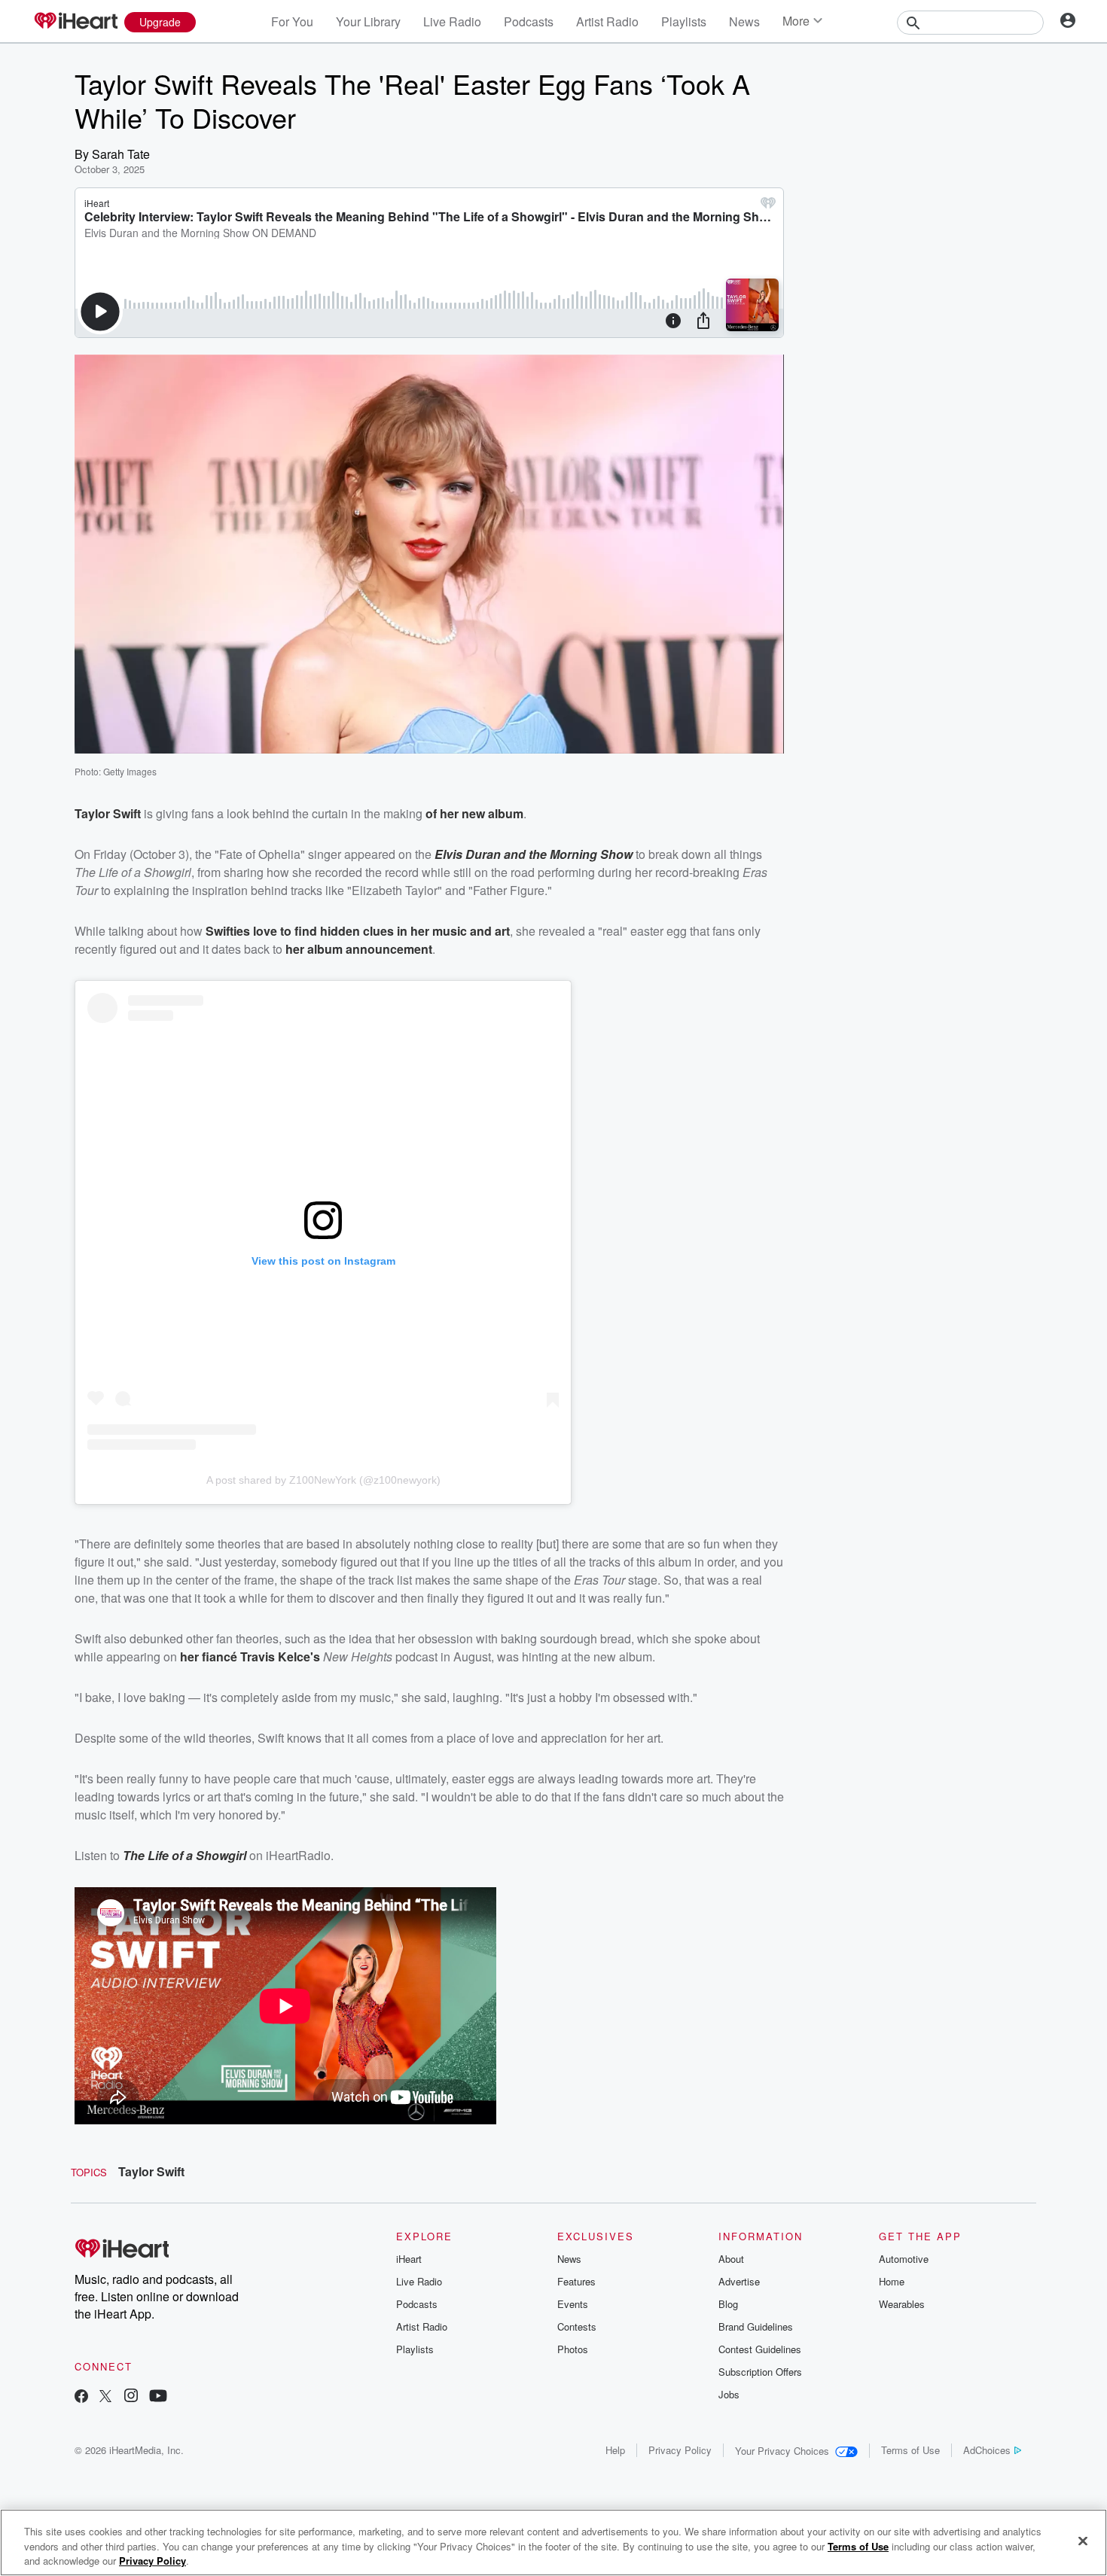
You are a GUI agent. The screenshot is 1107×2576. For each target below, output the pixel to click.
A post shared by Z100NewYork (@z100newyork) (323, 1480)
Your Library (368, 21)
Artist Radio (607, 21)
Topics (89, 2172)
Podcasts (529, 21)
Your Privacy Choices (782, 2451)
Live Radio (452, 21)
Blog (728, 2304)
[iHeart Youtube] (158, 2397)
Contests (577, 2326)
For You (292, 21)
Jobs (729, 2394)
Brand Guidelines (756, 2326)
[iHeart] (75, 22)
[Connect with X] (105, 2397)
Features (576, 2281)
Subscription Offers (760, 2372)
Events (573, 2304)
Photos (573, 2349)
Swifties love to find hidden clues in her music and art (358, 931)
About (731, 2259)
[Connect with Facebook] (81, 2397)
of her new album (474, 813)
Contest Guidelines (760, 2349)
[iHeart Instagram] (131, 2397)
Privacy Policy (680, 2450)
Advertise (739, 2281)
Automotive (904, 2259)
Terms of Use (910, 2450)
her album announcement (359, 949)
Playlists (684, 21)
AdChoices (987, 2450)
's (315, 1656)
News (744, 21)
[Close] (1083, 2541)
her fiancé (210, 1656)
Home (892, 2281)
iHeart (409, 2259)
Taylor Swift (151, 2171)
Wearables (902, 2304)
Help (615, 2450)
